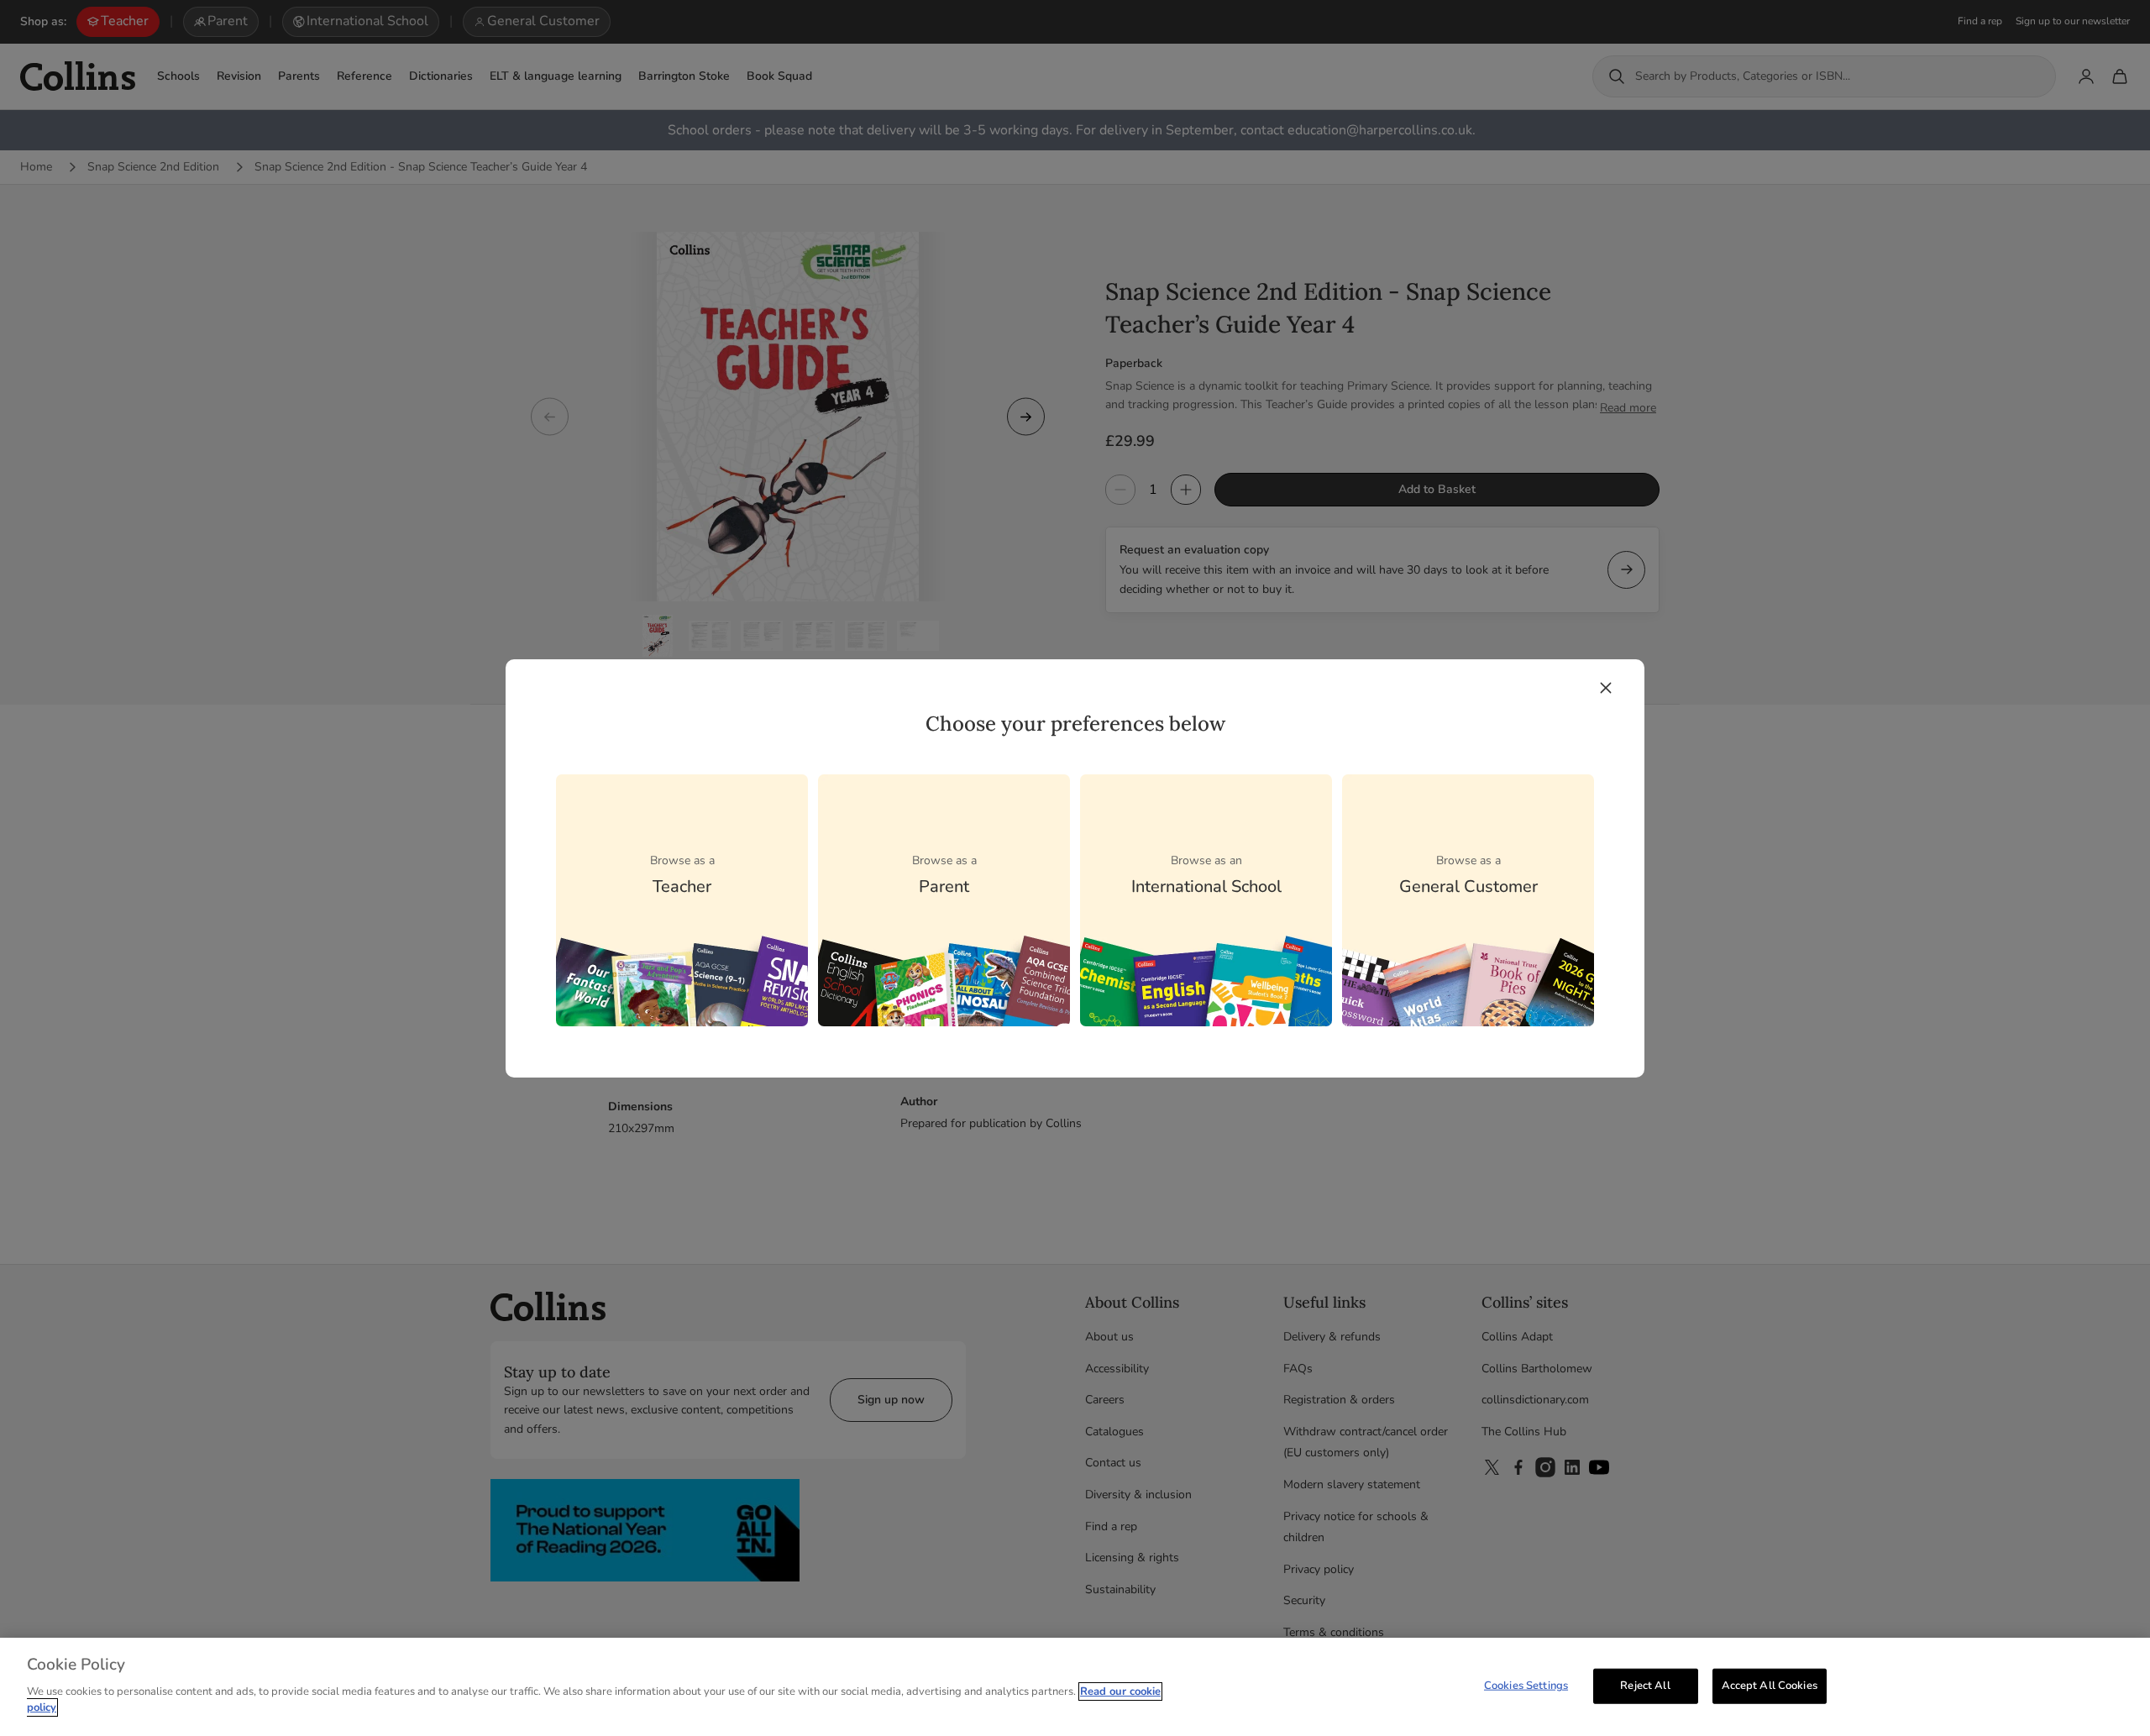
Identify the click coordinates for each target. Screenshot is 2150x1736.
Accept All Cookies (1770, 1685)
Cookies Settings (1526, 1685)
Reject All (1645, 1685)
